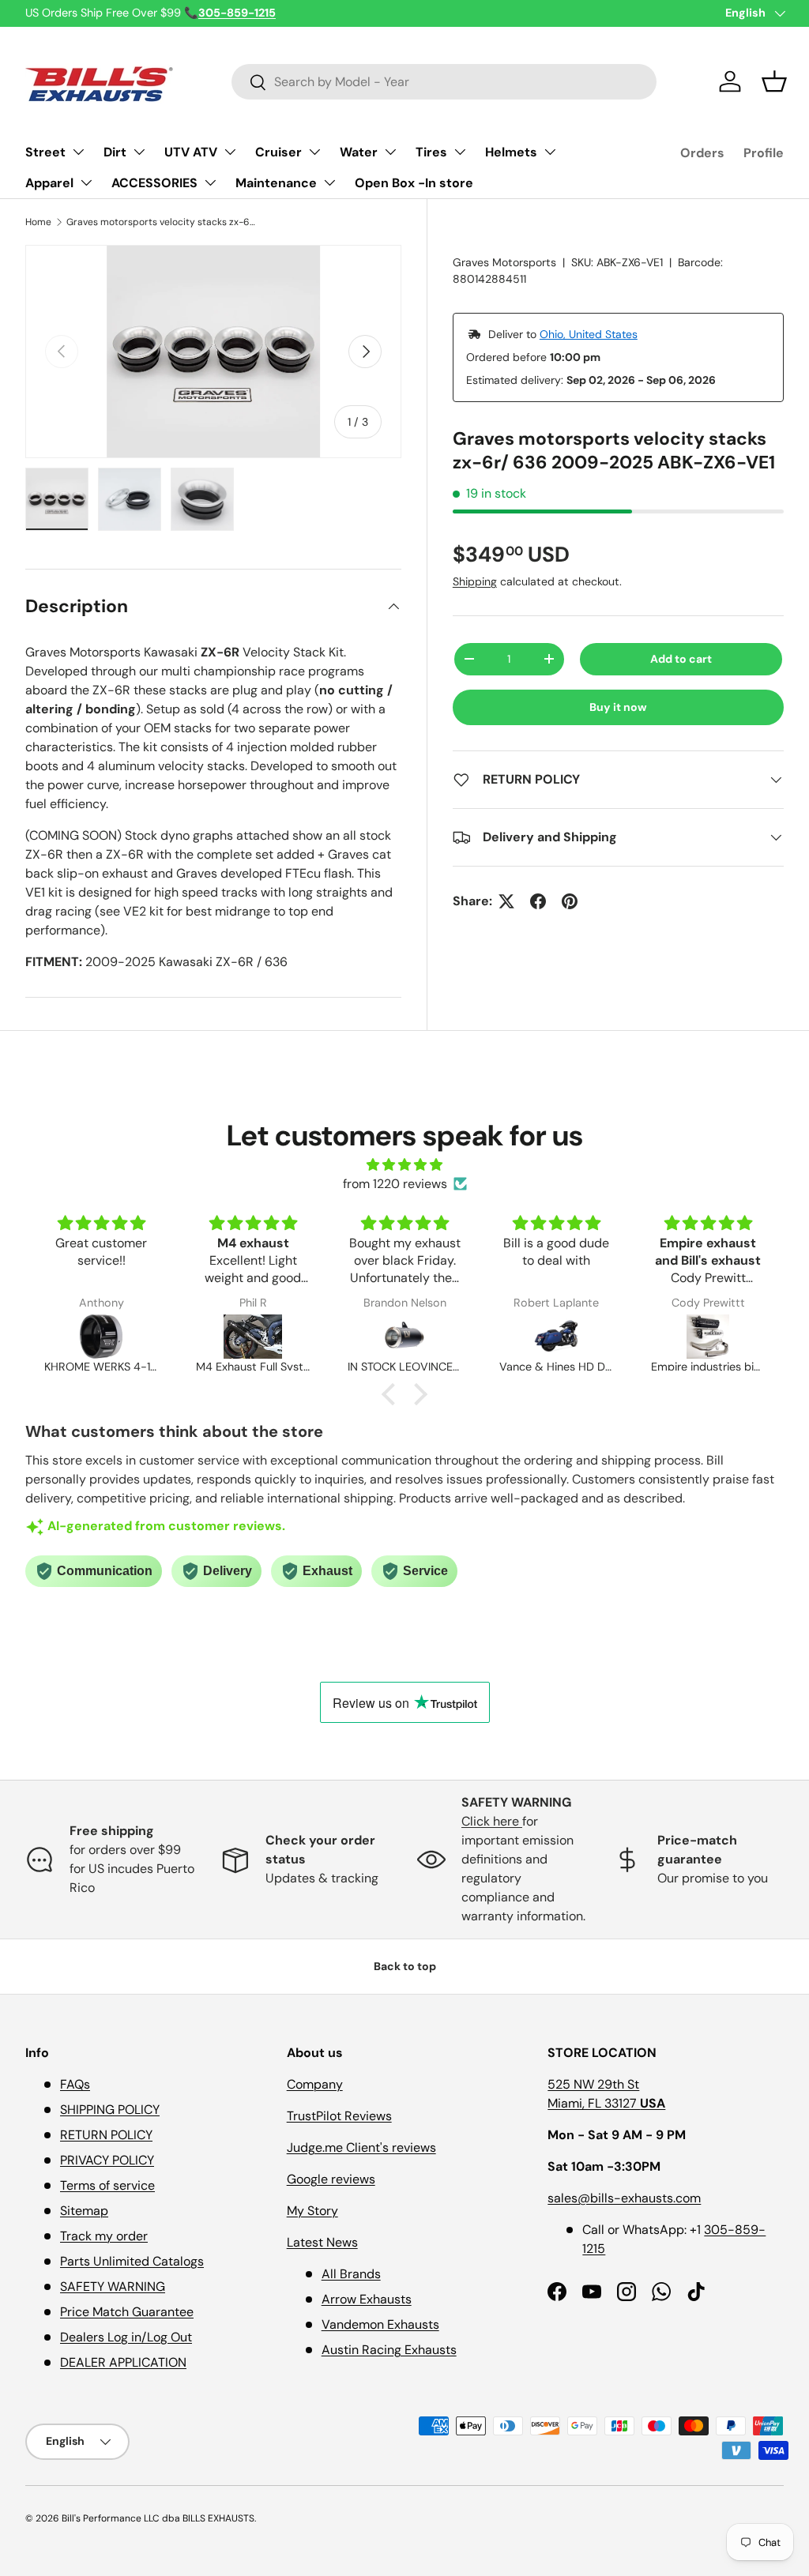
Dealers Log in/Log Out (126, 2337)
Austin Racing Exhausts (389, 2350)
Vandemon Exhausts (380, 2324)
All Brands (351, 2274)
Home (38, 222)
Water (359, 152)
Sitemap (84, 2211)
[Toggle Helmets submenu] (550, 152)
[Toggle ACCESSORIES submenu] (210, 182)
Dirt (115, 152)
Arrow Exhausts (367, 2299)
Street (45, 152)
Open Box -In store (414, 183)
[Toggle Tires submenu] (460, 152)
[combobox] (444, 82)
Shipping (475, 581)
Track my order (104, 2236)
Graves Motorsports (504, 262)
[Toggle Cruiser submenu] (314, 152)
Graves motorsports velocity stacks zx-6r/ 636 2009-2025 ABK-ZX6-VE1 (161, 222)
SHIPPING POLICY (110, 2110)
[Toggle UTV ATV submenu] (230, 152)
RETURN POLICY (106, 2135)
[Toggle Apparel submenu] (86, 182)
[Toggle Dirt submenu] (139, 152)
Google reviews (331, 2179)
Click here (492, 1821)
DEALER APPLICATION (123, 2362)
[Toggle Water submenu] (390, 152)
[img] (404, 1165)
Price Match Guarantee (127, 2312)
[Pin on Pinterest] (570, 901)
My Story (312, 2211)
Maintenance (276, 183)
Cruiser (278, 152)
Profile (764, 153)
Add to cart (681, 659)
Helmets (511, 152)
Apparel (49, 183)
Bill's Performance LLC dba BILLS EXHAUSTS (158, 2518)
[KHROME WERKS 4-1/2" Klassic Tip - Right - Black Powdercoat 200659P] (101, 1337)
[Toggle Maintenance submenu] (329, 182)
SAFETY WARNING (113, 2286)
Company (315, 2084)
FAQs (75, 2084)
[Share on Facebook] (538, 901)
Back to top (405, 1966)
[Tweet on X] (506, 901)
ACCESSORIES (154, 183)
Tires (431, 152)
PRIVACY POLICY (107, 2160)
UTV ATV (191, 152)
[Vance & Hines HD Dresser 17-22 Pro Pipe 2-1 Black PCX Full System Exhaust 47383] (556, 1337)
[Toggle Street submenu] (78, 152)
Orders (702, 153)
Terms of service (107, 2185)
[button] (774, 81)
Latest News (322, 2242)
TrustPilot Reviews (339, 2116)
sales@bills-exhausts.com (624, 2198)
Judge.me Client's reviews (361, 2147)
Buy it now (618, 707)
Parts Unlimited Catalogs (132, 2261)
